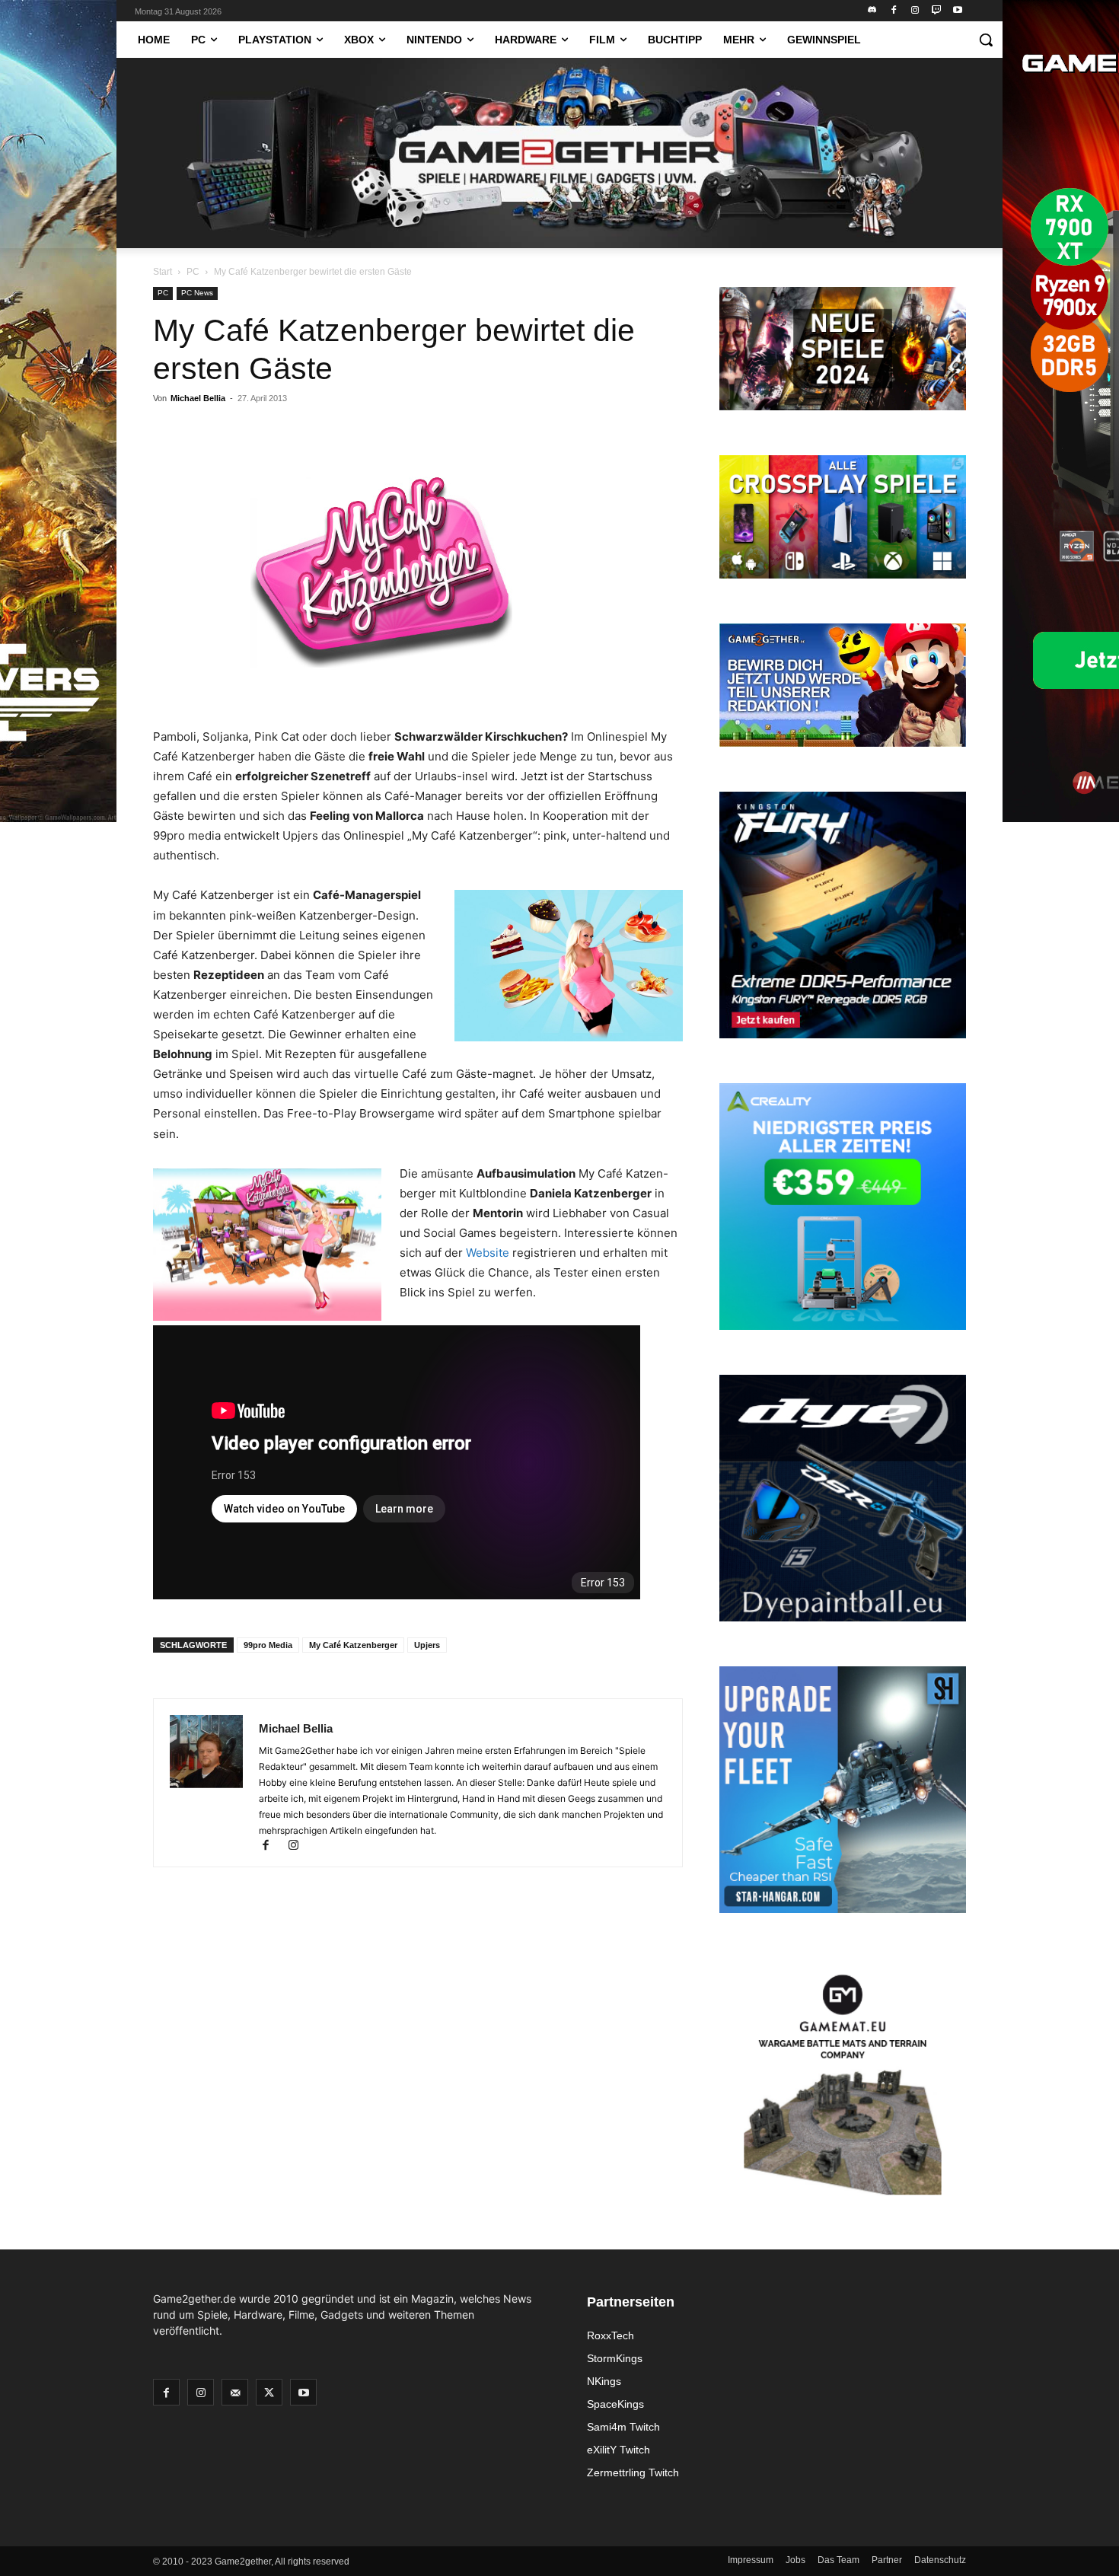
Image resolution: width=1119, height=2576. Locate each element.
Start (163, 272)
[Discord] (873, 11)
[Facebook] (894, 11)
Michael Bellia (198, 398)
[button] (986, 40)
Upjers (427, 1645)
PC (193, 272)
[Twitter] (269, 2392)
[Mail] (235, 2392)
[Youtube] (957, 11)
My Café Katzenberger (353, 1645)
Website (489, 1253)
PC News (197, 293)
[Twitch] (936, 11)
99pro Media (268, 1645)
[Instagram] (915, 11)
